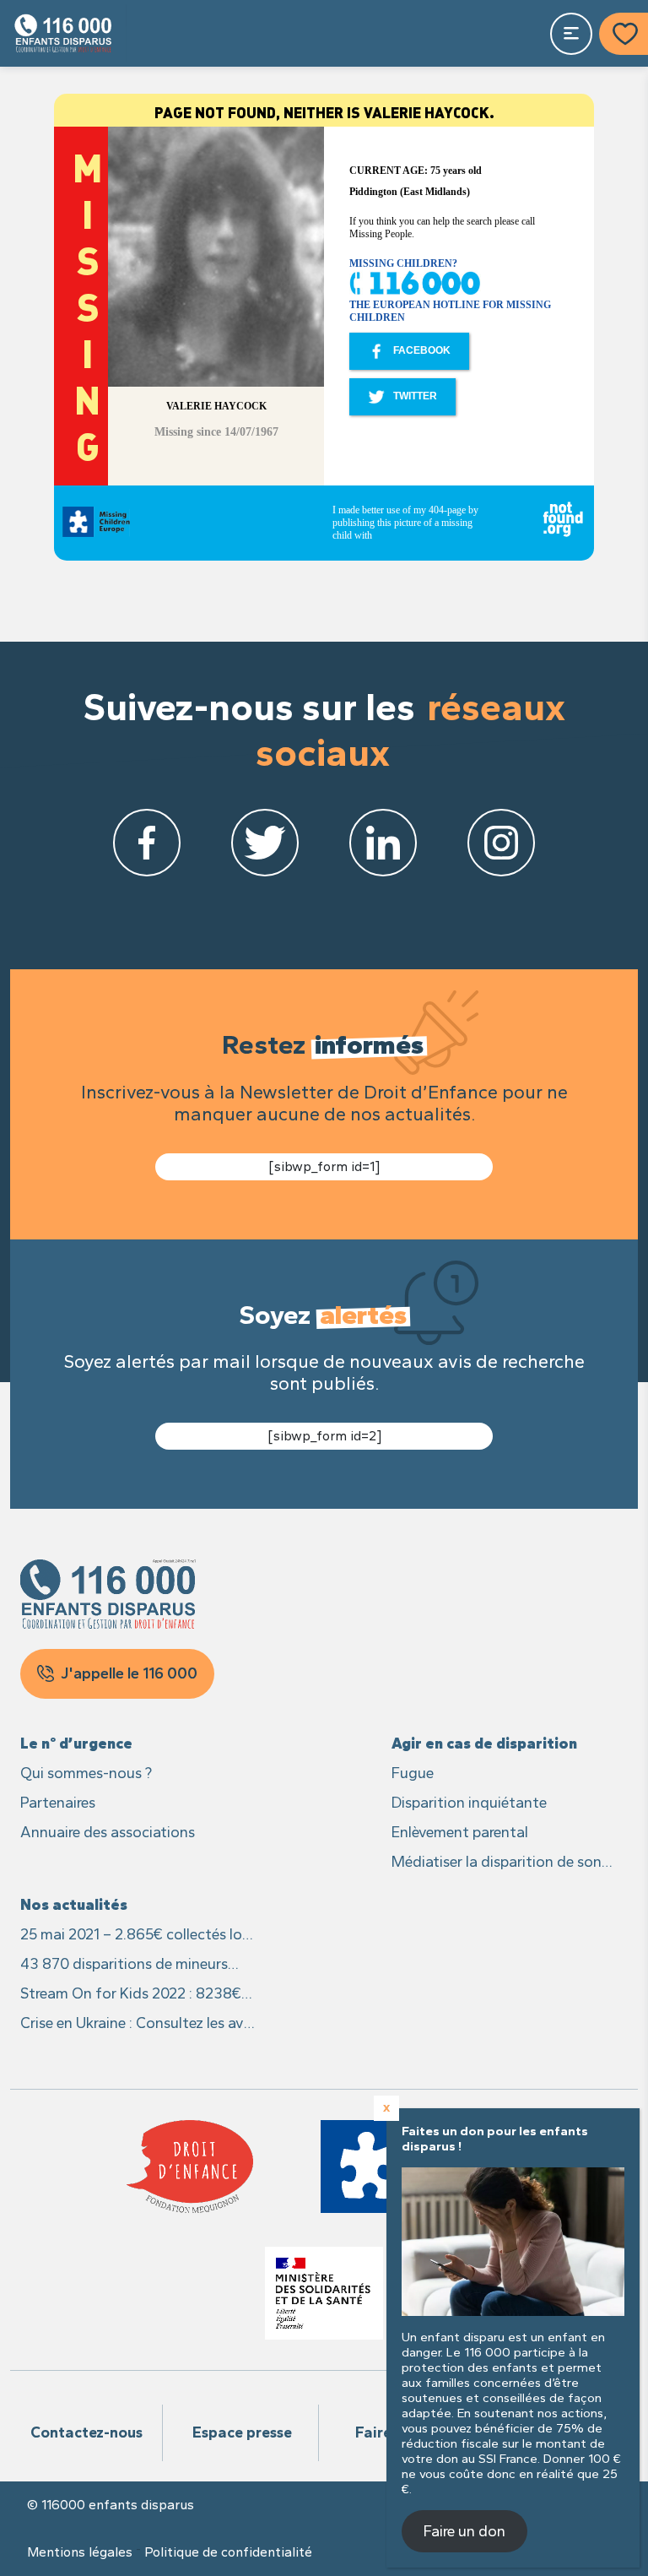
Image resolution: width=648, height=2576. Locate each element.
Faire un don (464, 2531)
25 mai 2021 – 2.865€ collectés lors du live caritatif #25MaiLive (137, 1936)
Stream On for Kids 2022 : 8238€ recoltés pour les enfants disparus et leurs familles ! (133, 1995)
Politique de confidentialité (228, 2552)
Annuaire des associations (108, 1832)
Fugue (413, 1773)
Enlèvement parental (460, 1832)
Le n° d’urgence (76, 1744)
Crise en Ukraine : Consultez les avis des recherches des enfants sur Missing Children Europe (137, 2024)
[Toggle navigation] (571, 34)
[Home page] (63, 33)
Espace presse (242, 2432)
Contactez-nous (86, 2432)
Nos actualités (74, 1905)
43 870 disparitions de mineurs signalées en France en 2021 (124, 1965)
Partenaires (58, 1803)
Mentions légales (80, 2552)
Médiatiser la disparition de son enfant (497, 1863)
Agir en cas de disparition (484, 1744)
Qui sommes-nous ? (86, 1773)
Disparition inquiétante (469, 1803)
